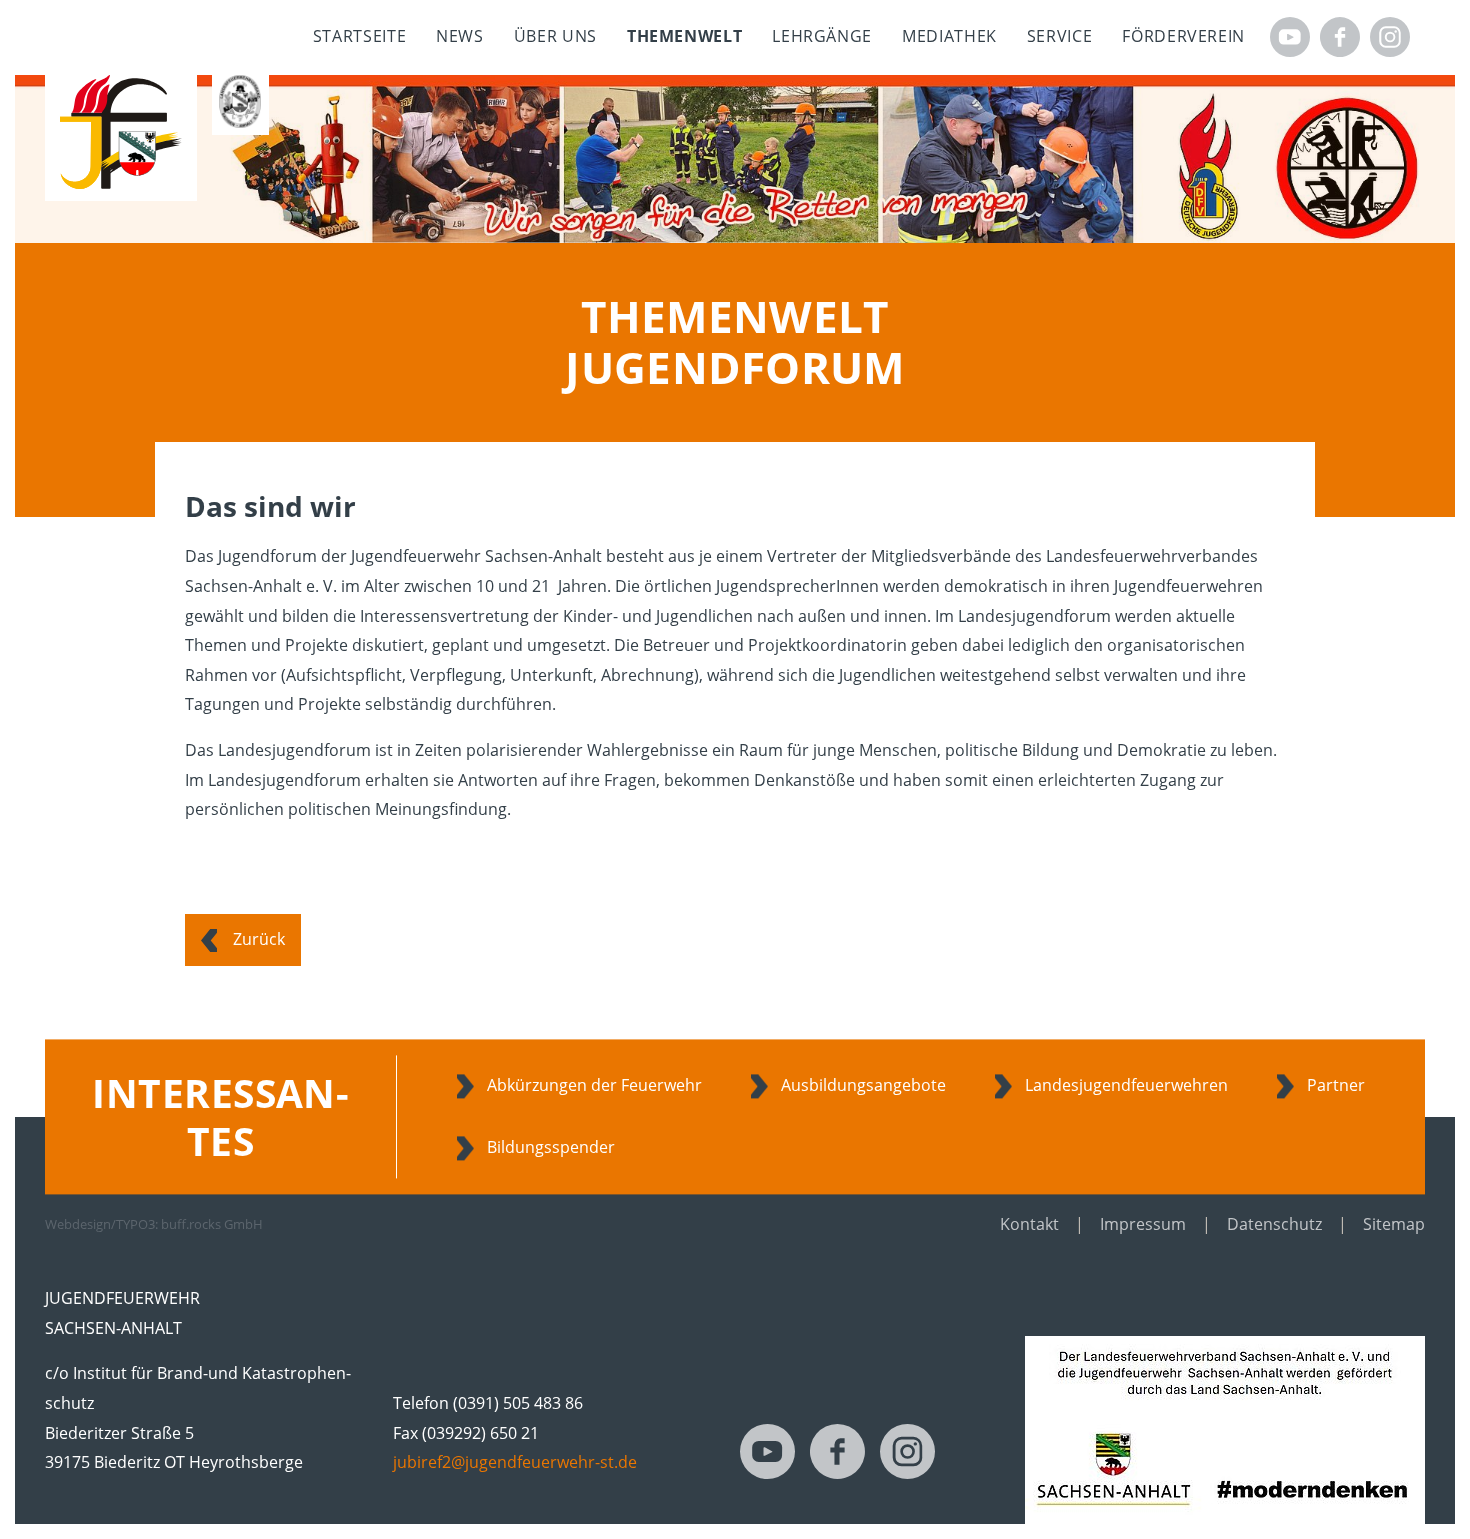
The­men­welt (684, 36)
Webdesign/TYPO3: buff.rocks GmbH (154, 1224)
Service (1059, 36)
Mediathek (949, 36)
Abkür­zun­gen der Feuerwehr (594, 1085)
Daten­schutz (1274, 1224)
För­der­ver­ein (1183, 36)
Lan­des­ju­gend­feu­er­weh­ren (1126, 1085)
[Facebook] (1340, 37)
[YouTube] (1290, 37)
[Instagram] (1390, 37)
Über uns (555, 36)
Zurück (259, 939)
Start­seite (359, 36)
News (460, 36)
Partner (1336, 1085)
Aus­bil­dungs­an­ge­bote (863, 1085)
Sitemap (1394, 1224)
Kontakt (1029, 1224)
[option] (735, 159)
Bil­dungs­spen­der (551, 1147)
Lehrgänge (822, 36)
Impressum (1143, 1224)
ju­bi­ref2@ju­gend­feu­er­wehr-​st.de (515, 1462)
